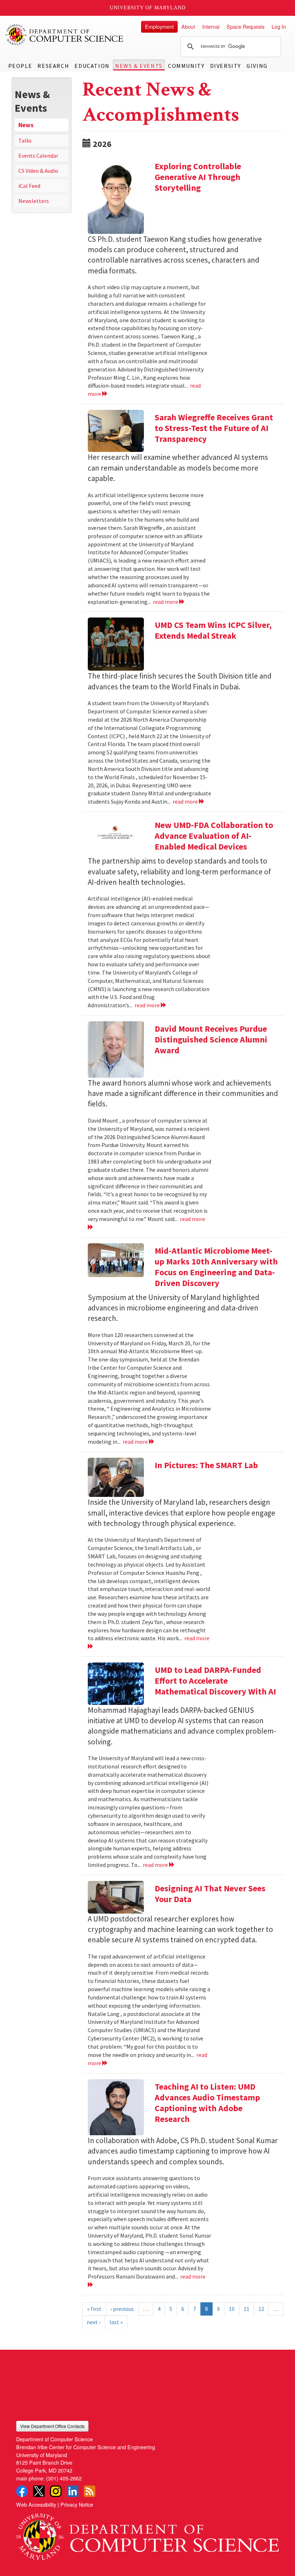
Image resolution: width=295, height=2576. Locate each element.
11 (246, 2309)
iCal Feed (29, 186)
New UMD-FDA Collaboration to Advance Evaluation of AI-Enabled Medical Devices (214, 836)
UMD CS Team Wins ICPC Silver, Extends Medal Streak (213, 630)
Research (53, 66)
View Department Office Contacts (52, 2426)
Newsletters (34, 201)
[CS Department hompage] (147, 2534)
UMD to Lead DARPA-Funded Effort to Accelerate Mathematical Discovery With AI (215, 1681)
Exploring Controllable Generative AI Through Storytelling (198, 177)
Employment (159, 26)
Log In (279, 26)
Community (186, 66)
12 (261, 2309)
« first (94, 2309)
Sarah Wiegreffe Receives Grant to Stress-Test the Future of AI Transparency (214, 428)
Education (92, 66)
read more (166, 602)
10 (232, 2309)
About (188, 26)
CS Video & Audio (38, 171)
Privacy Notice (77, 2504)
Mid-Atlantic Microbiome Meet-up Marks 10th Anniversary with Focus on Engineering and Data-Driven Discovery (216, 1267)
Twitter (39, 2491)
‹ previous (122, 2309)
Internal (211, 26)
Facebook (22, 2491)
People (20, 66)
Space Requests (246, 26)
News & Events (139, 66)
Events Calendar (38, 156)
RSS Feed (90, 2491)
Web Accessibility (36, 2504)
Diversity (226, 66)
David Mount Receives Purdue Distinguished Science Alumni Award (211, 1039)
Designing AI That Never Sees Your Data (210, 1894)
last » (116, 2322)
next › (94, 2322)
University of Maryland (148, 8)
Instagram (56, 2491)
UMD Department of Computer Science (65, 35)
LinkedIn (73, 2491)
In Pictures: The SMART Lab (206, 1465)
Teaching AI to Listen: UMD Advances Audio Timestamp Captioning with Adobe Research (207, 2103)
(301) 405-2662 (64, 2478)
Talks (25, 140)
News (26, 125)
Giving (257, 66)
